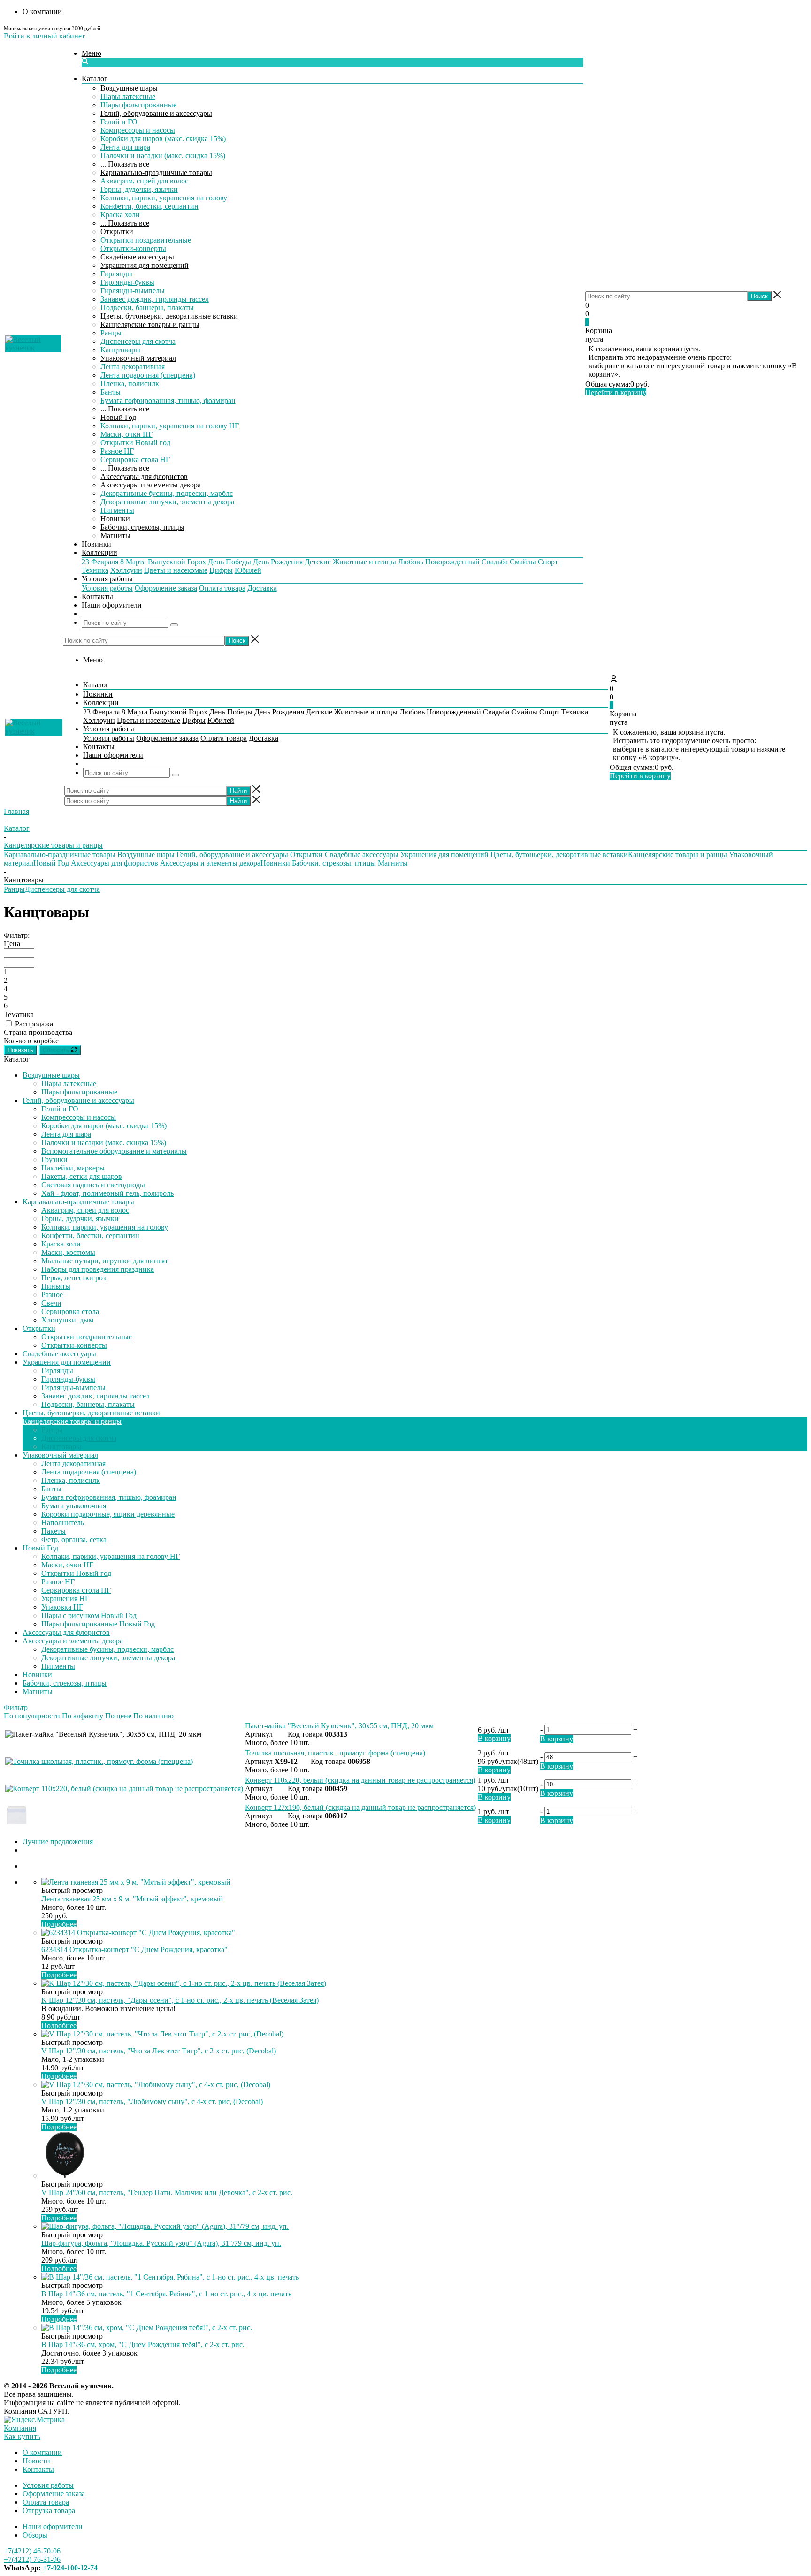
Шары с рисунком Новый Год (89, 1615)
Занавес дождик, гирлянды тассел (155, 299)
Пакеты (54, 1531)
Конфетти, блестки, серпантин (149, 206)
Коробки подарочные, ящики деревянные (108, 1514)
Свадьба (495, 562)
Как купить (22, 2436)
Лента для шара (125, 147)
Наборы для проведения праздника (98, 1269)
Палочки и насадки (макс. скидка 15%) (163, 156)
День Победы (230, 562)
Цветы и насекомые (176, 570)
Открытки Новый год (135, 443)
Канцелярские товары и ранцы (150, 324)
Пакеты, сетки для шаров (82, 1176)
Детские (318, 562)
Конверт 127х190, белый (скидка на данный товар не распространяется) (360, 1807)
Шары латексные (128, 96)
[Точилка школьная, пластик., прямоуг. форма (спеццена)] (99, 1761)
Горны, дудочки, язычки (139, 189)
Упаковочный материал (138, 358)
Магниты (115, 536)
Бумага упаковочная (74, 1506)
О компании (42, 2452)
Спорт (548, 562)
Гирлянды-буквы (127, 282)
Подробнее (59, 1924)
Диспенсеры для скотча (138, 341)
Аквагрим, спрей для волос (144, 181)
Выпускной (167, 562)
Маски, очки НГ (126, 434)
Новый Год (118, 417)
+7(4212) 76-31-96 (32, 2559)
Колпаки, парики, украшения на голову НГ (170, 426)
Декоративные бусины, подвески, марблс (167, 493)
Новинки (115, 519)
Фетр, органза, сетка (74, 1539)
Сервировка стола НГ (135, 460)
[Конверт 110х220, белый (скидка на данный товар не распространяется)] (124, 1789)
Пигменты (117, 510)
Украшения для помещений (145, 265)
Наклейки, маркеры (73, 1168)
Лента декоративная (133, 367)
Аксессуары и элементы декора (151, 485)
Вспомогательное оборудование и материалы (114, 1151)
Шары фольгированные (138, 105)
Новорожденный (452, 562)
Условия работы (107, 588)
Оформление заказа (166, 588)
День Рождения (278, 562)
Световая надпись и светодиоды (93, 1185)
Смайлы (523, 562)
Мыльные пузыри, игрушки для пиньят (105, 1261)
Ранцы (111, 333)
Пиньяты (56, 1286)
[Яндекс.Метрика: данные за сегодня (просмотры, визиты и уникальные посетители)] (34, 2420)
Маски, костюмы (68, 1252)
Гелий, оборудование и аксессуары (156, 113)
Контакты (38, 2469)
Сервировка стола (70, 1311)
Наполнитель (63, 1523)
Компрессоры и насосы (138, 130)
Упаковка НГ (62, 1607)
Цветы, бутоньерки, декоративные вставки (169, 316)
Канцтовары (120, 350)
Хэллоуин (126, 570)
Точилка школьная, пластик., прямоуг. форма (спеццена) (335, 1753)
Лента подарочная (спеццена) (148, 375)
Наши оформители (53, 2527)
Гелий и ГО (119, 122)
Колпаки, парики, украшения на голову (164, 198)
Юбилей (248, 570)
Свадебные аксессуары (137, 257)
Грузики (54, 1159)
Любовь (411, 562)
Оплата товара (222, 588)
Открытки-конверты (133, 248)
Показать (20, 1050)
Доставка (262, 588)
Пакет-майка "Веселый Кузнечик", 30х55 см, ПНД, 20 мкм (339, 1726)
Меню (92, 53)
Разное (52, 1295)
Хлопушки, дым (67, 1320)
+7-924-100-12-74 (70, 2568)
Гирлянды (116, 274)
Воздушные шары (129, 88)
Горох (197, 562)
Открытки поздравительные (146, 240)
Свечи (51, 1303)
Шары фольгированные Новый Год (98, 1624)
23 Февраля (100, 562)
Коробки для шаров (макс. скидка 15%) (163, 139)
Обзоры (35, 2535)
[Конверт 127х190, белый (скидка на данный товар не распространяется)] (17, 1824)
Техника (95, 570)
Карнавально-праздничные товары (156, 172)
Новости (36, 2461)
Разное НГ (117, 451)
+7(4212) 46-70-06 (32, 2551)
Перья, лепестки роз (73, 1278)
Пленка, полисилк (130, 384)
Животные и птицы (364, 562)
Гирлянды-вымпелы (133, 291)
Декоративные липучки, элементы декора (167, 502)
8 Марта (133, 562)
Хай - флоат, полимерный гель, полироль (107, 1193)
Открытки (117, 232)
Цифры (221, 570)
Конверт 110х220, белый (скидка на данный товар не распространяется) (360, 1780)
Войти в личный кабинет (44, 36)
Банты (111, 392)
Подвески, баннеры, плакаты (147, 308)
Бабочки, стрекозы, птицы (142, 527)
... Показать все (125, 164)
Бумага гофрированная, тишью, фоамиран (168, 400)
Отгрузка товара (49, 2511)
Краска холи (120, 215)
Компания (20, 2428)
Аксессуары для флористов (144, 476)
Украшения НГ (65, 1599)
